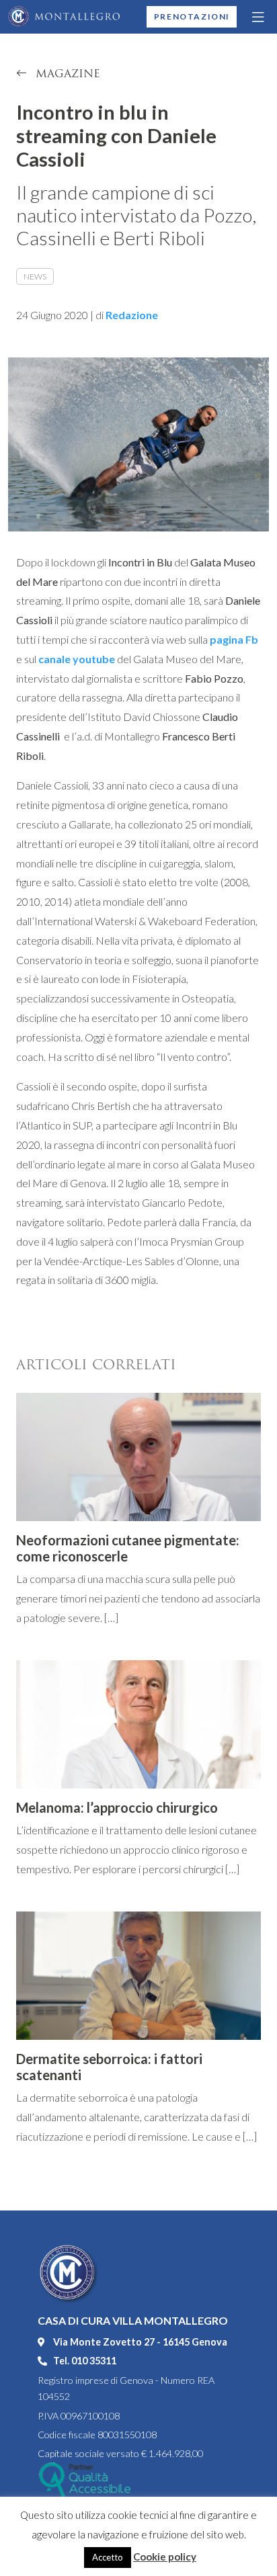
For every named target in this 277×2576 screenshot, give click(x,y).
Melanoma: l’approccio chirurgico (117, 1807)
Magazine (66, 74)
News (35, 276)
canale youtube (77, 659)
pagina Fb (234, 639)
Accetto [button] (108, 2557)
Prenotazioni (192, 16)
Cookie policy (165, 2557)
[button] (259, 17)
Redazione (132, 315)
